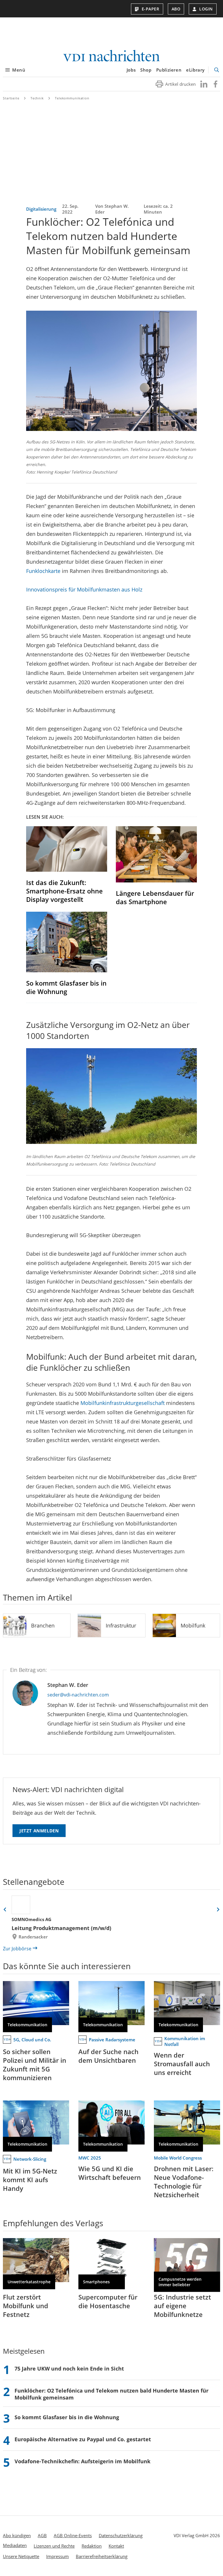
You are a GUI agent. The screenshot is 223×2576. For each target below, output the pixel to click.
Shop (146, 70)
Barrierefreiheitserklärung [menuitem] (102, 2556)
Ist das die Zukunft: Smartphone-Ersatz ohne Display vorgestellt (64, 891)
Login (206, 9)
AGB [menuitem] (42, 2535)
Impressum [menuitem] (57, 2556)
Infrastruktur (121, 1625)
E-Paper (151, 9)
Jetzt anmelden (39, 1831)
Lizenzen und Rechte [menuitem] (54, 2546)
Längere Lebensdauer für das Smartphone (155, 897)
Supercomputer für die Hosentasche (108, 2301)
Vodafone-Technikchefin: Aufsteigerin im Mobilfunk (82, 2461)
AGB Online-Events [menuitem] (73, 2535)
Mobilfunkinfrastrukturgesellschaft (123, 1403)
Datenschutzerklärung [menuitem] (121, 2535)
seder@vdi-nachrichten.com (78, 1695)
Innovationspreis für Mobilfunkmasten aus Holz (84, 589)
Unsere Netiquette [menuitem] (21, 2556)
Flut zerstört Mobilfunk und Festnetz (26, 2306)
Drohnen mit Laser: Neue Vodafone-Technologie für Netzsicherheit (184, 2182)
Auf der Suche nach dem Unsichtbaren (108, 2056)
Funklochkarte (43, 571)
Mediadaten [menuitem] (15, 2545)
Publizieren (169, 70)
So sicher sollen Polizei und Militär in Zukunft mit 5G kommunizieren (35, 2065)
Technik (37, 98)
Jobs (131, 70)
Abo (176, 9)
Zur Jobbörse (17, 1949)
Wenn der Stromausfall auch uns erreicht (182, 2064)
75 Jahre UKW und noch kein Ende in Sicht (69, 2369)
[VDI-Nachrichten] (111, 56)
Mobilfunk (193, 1625)
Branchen (43, 1625)
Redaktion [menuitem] (92, 2546)
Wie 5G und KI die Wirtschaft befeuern (110, 2173)
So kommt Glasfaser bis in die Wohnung (66, 987)
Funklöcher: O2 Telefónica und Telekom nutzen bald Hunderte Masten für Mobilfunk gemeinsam (111, 2394)
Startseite (11, 98)
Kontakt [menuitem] (116, 2546)
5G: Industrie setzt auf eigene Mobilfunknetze (182, 2306)
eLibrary (195, 70)
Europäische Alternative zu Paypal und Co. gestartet (83, 2439)
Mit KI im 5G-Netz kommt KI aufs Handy (30, 2180)
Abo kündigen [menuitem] (17, 2535)
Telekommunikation (72, 98)
